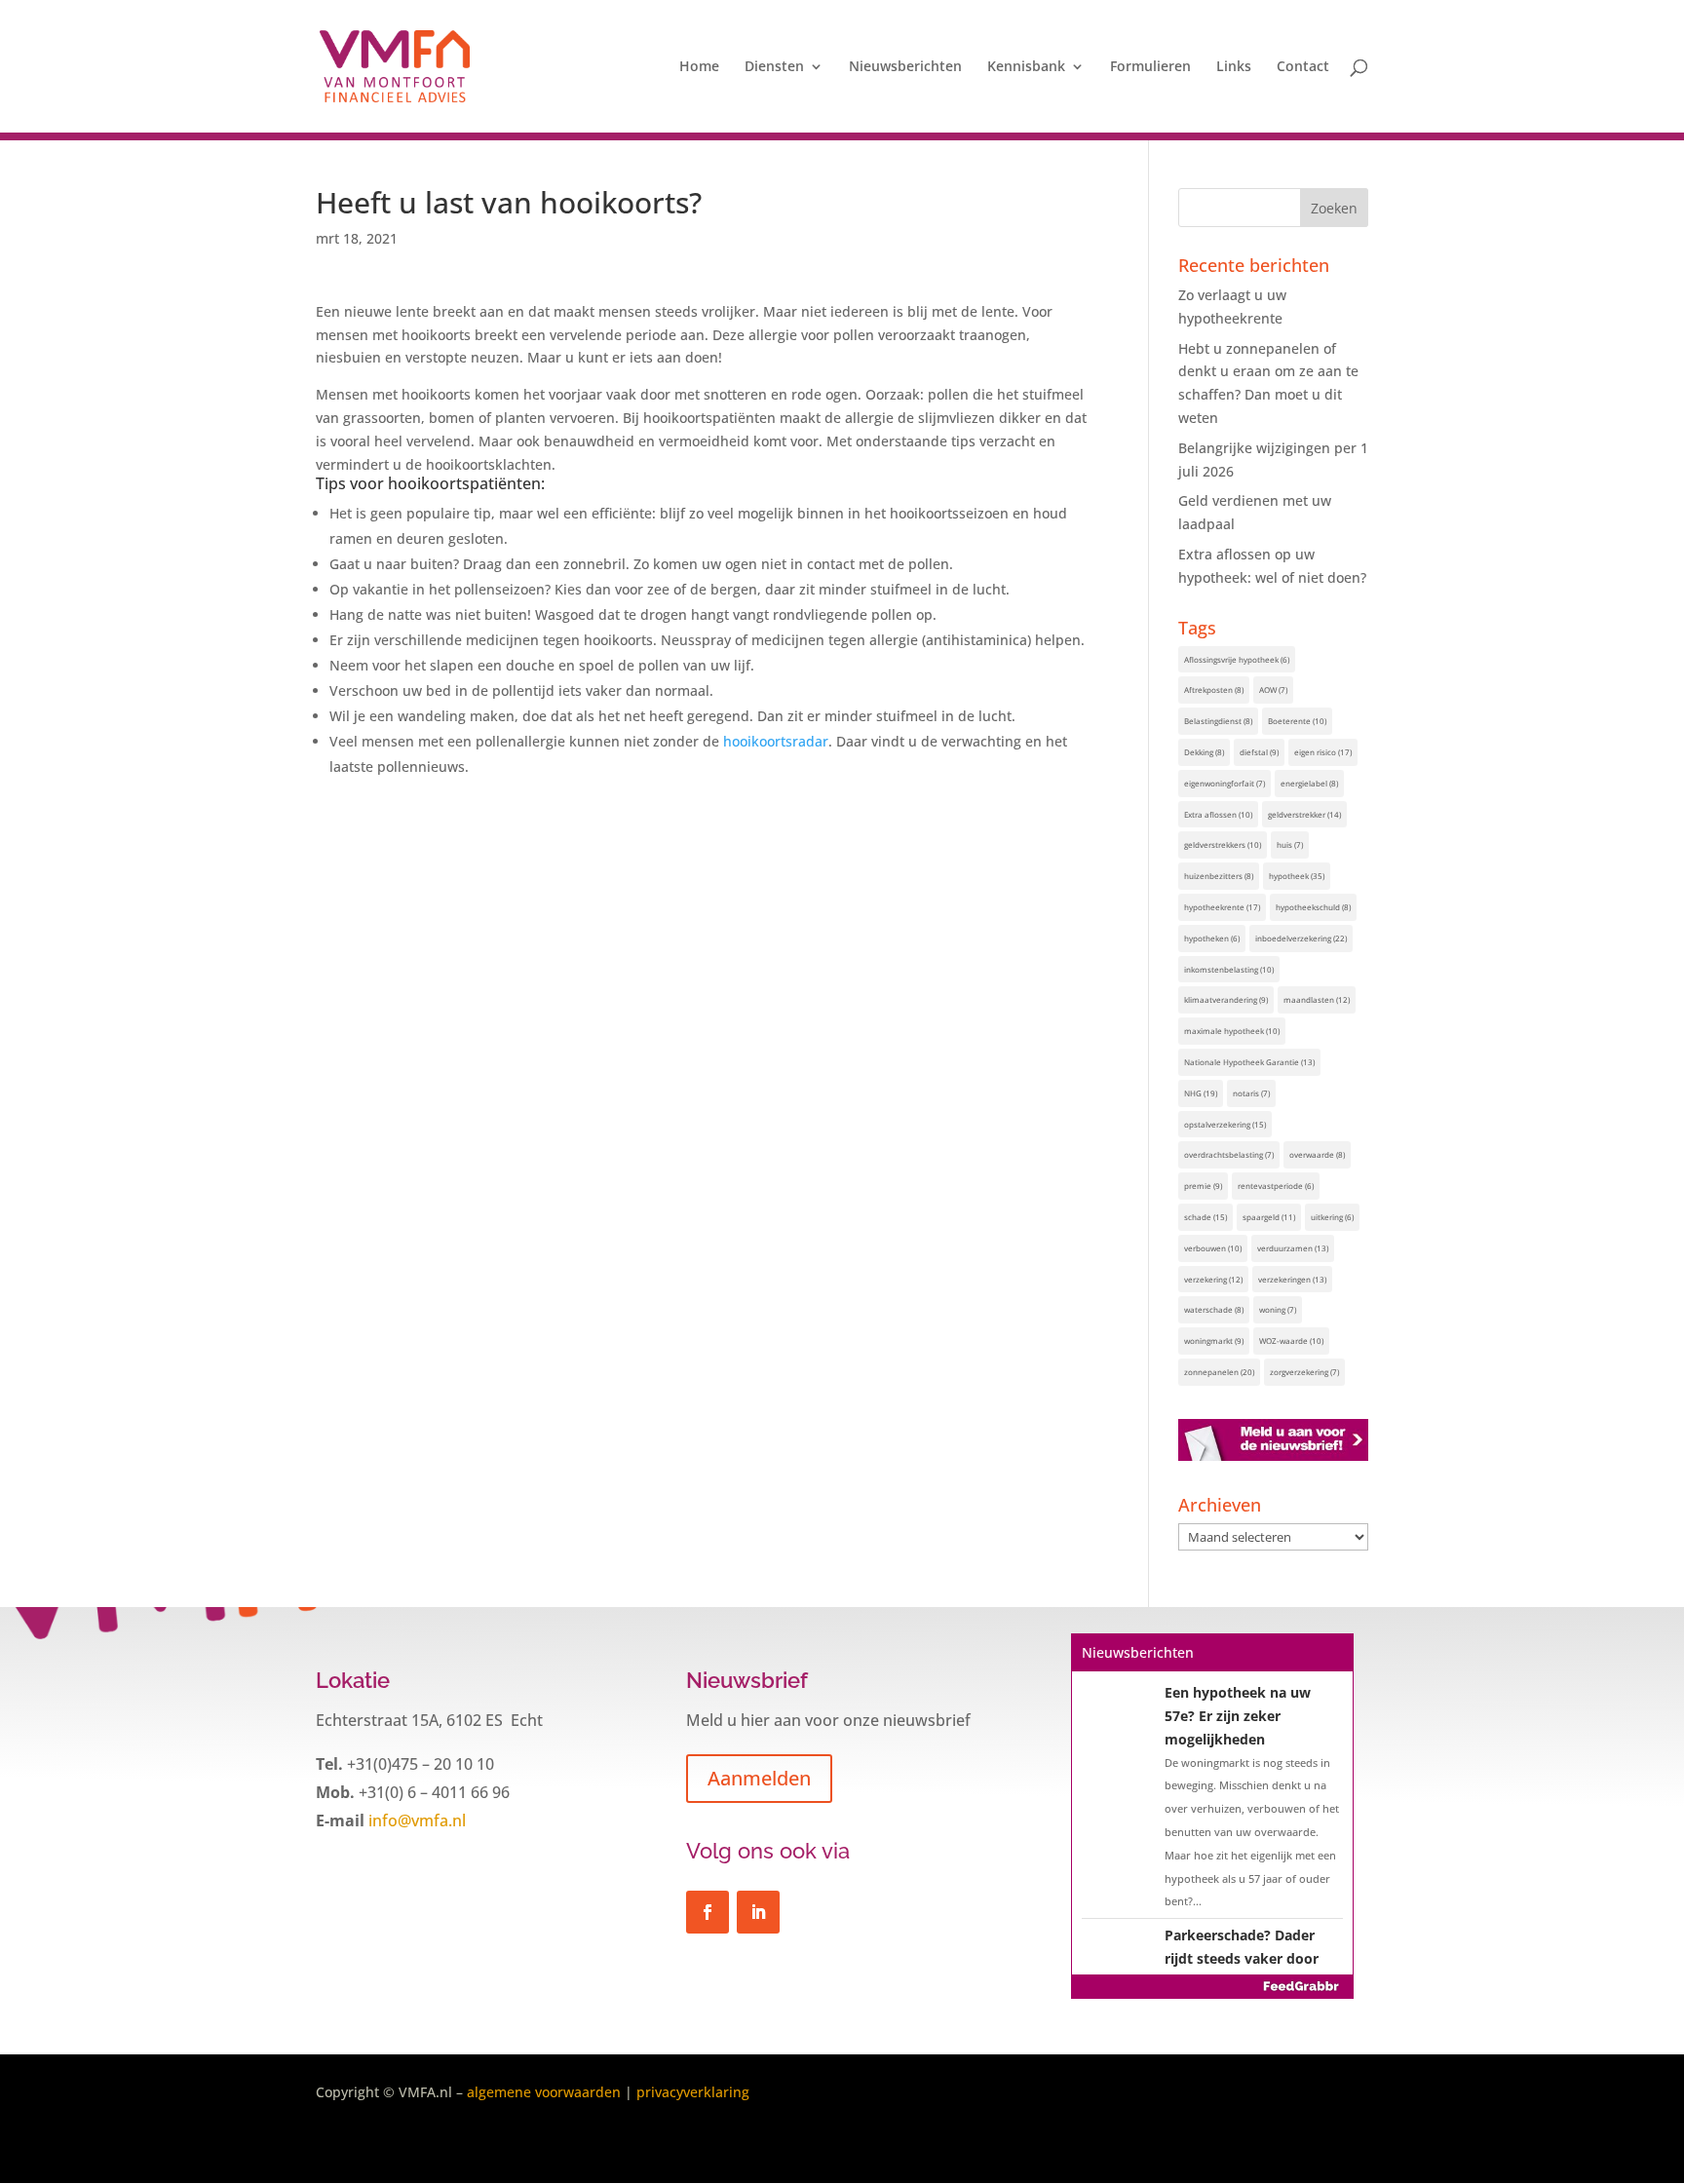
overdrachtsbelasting (1229, 1154)
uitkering (1332, 1217)
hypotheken (1212, 938)
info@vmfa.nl (415, 1820)
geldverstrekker (1304, 814)
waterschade (1214, 1309)
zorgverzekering (1304, 1372)
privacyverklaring (693, 2092)
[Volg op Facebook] (708, 1912)
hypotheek (1297, 876)
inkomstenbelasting (1229, 969)
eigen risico (1323, 752)
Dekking (1204, 752)
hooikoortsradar (776, 741)
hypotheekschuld (1313, 907)
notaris (1251, 1093)
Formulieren (1150, 67)
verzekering (1213, 1279)
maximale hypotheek (1232, 1031)
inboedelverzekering (1301, 938)
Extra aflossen (1218, 814)
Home (699, 67)
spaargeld (1269, 1217)
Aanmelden (759, 1778)
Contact (1303, 67)
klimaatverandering (1226, 999)
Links (1234, 67)
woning (1278, 1309)
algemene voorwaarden (544, 2092)
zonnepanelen (1219, 1372)
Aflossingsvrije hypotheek (1237, 659)
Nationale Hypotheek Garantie (1249, 1062)
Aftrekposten (1214, 690)
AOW (1273, 690)
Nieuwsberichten (905, 67)
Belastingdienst (1218, 721)
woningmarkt (1214, 1341)
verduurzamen (1293, 1248)
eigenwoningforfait (1225, 783)
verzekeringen (1292, 1279)
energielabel (1309, 783)
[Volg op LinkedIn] (758, 1912)
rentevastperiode (1276, 1186)
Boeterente (1297, 721)
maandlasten (1317, 999)
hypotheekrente (1222, 907)
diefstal (1259, 752)
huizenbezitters (1219, 876)
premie (1203, 1186)
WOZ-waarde (1291, 1341)
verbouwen (1213, 1248)
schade (1206, 1217)
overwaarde (1317, 1154)
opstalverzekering (1225, 1124)
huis (1290, 844)
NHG (1201, 1093)
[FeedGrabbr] (1212, 1986)
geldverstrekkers (1223, 844)
